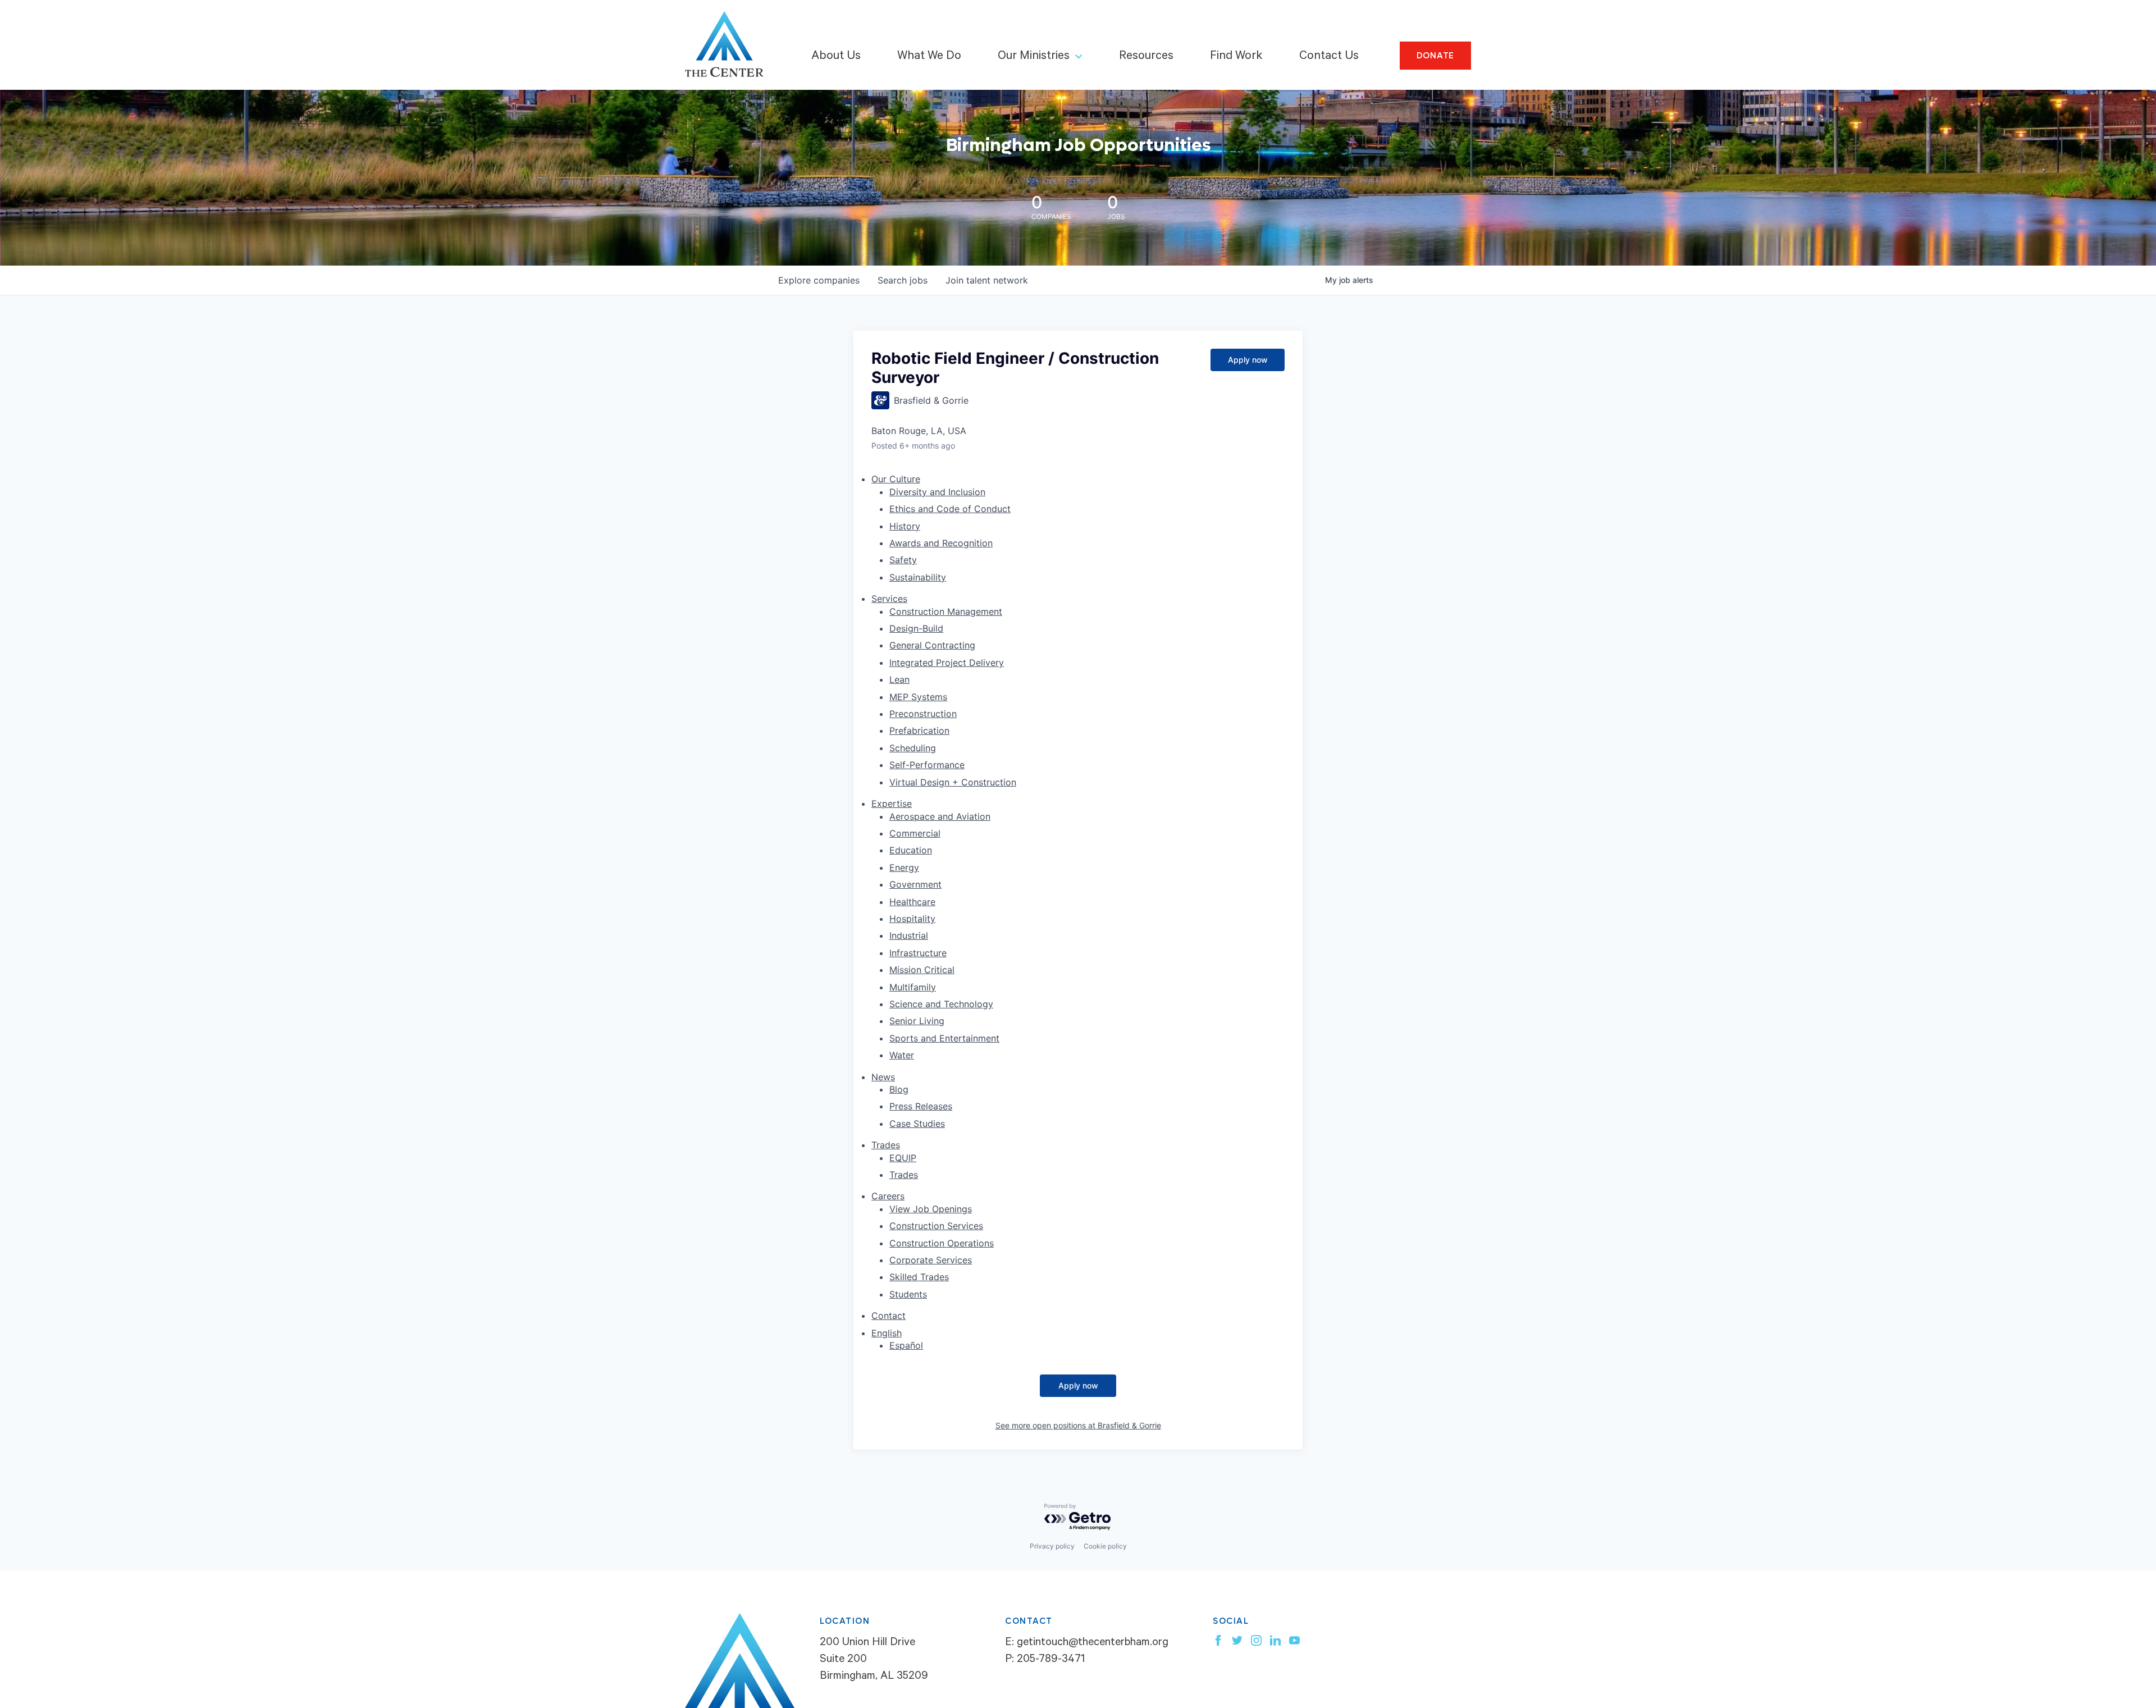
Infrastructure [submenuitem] (918, 953)
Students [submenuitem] (908, 1294)
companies (819, 280)
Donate (1436, 56)
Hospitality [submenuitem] (912, 919)
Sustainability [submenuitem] (918, 577)
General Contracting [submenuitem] (932, 645)
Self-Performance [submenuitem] (927, 765)
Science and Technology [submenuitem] (941, 1004)
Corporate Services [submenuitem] (931, 1260)
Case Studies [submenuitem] (917, 1124)
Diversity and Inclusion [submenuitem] (937, 492)
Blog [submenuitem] (899, 1089)
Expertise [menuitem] (892, 803)
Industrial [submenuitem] (909, 935)
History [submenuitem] (905, 526)
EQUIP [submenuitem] (903, 1158)
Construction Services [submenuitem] (936, 1226)
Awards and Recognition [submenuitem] (941, 543)
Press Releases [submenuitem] (921, 1106)
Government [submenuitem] (915, 884)
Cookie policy (1105, 1546)
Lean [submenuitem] (899, 679)
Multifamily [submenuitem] (913, 987)
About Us (836, 57)
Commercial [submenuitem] (915, 833)
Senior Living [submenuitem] (917, 1021)
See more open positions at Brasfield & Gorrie (1078, 1425)
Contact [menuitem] (889, 1316)
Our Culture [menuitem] (896, 479)
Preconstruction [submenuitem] (923, 714)
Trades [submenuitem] (904, 1175)
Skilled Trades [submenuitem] (919, 1277)
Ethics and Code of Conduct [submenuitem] (950, 509)
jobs (903, 280)
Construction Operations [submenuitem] (942, 1243)
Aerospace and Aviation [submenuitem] (940, 816)
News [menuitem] (883, 1077)
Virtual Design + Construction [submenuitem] (953, 782)
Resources (1146, 57)
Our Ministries (1034, 57)
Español (906, 1345)
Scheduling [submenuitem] (913, 748)
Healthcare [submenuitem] (912, 902)
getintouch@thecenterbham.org (1093, 1643)
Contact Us (1329, 57)
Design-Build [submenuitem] (916, 628)
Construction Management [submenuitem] (946, 611)
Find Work (1236, 57)
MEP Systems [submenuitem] (918, 697)
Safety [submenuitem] (903, 560)
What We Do (929, 57)
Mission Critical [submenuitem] (922, 970)
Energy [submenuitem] (904, 867)
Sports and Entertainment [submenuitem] (944, 1038)
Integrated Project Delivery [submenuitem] (947, 663)
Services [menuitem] (889, 599)
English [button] (887, 1333)
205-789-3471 (1051, 1660)
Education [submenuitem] (911, 850)
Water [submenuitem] (902, 1055)
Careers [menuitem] (888, 1196)
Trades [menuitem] (886, 1145)
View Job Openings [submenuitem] (931, 1209)
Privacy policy (1052, 1546)
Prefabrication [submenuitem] (919, 730)
